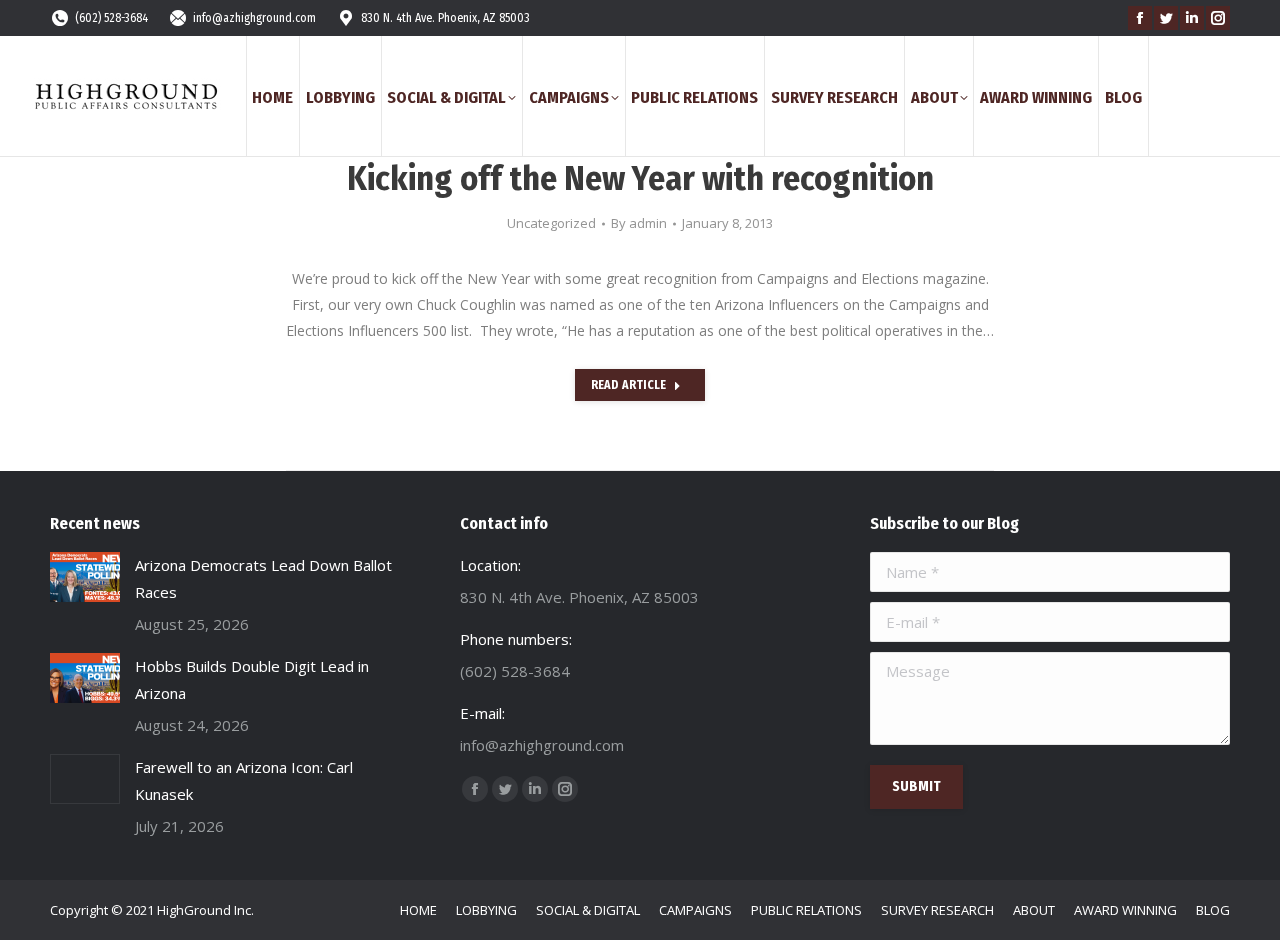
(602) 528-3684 (111, 18)
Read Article (628, 385)
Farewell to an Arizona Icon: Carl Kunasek (244, 780)
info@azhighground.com (254, 18)
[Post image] (85, 577)
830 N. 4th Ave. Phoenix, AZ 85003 (445, 18)
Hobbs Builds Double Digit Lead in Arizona (252, 679)
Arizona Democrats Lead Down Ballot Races (263, 578)
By (639, 223)
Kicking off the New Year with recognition (640, 178)
